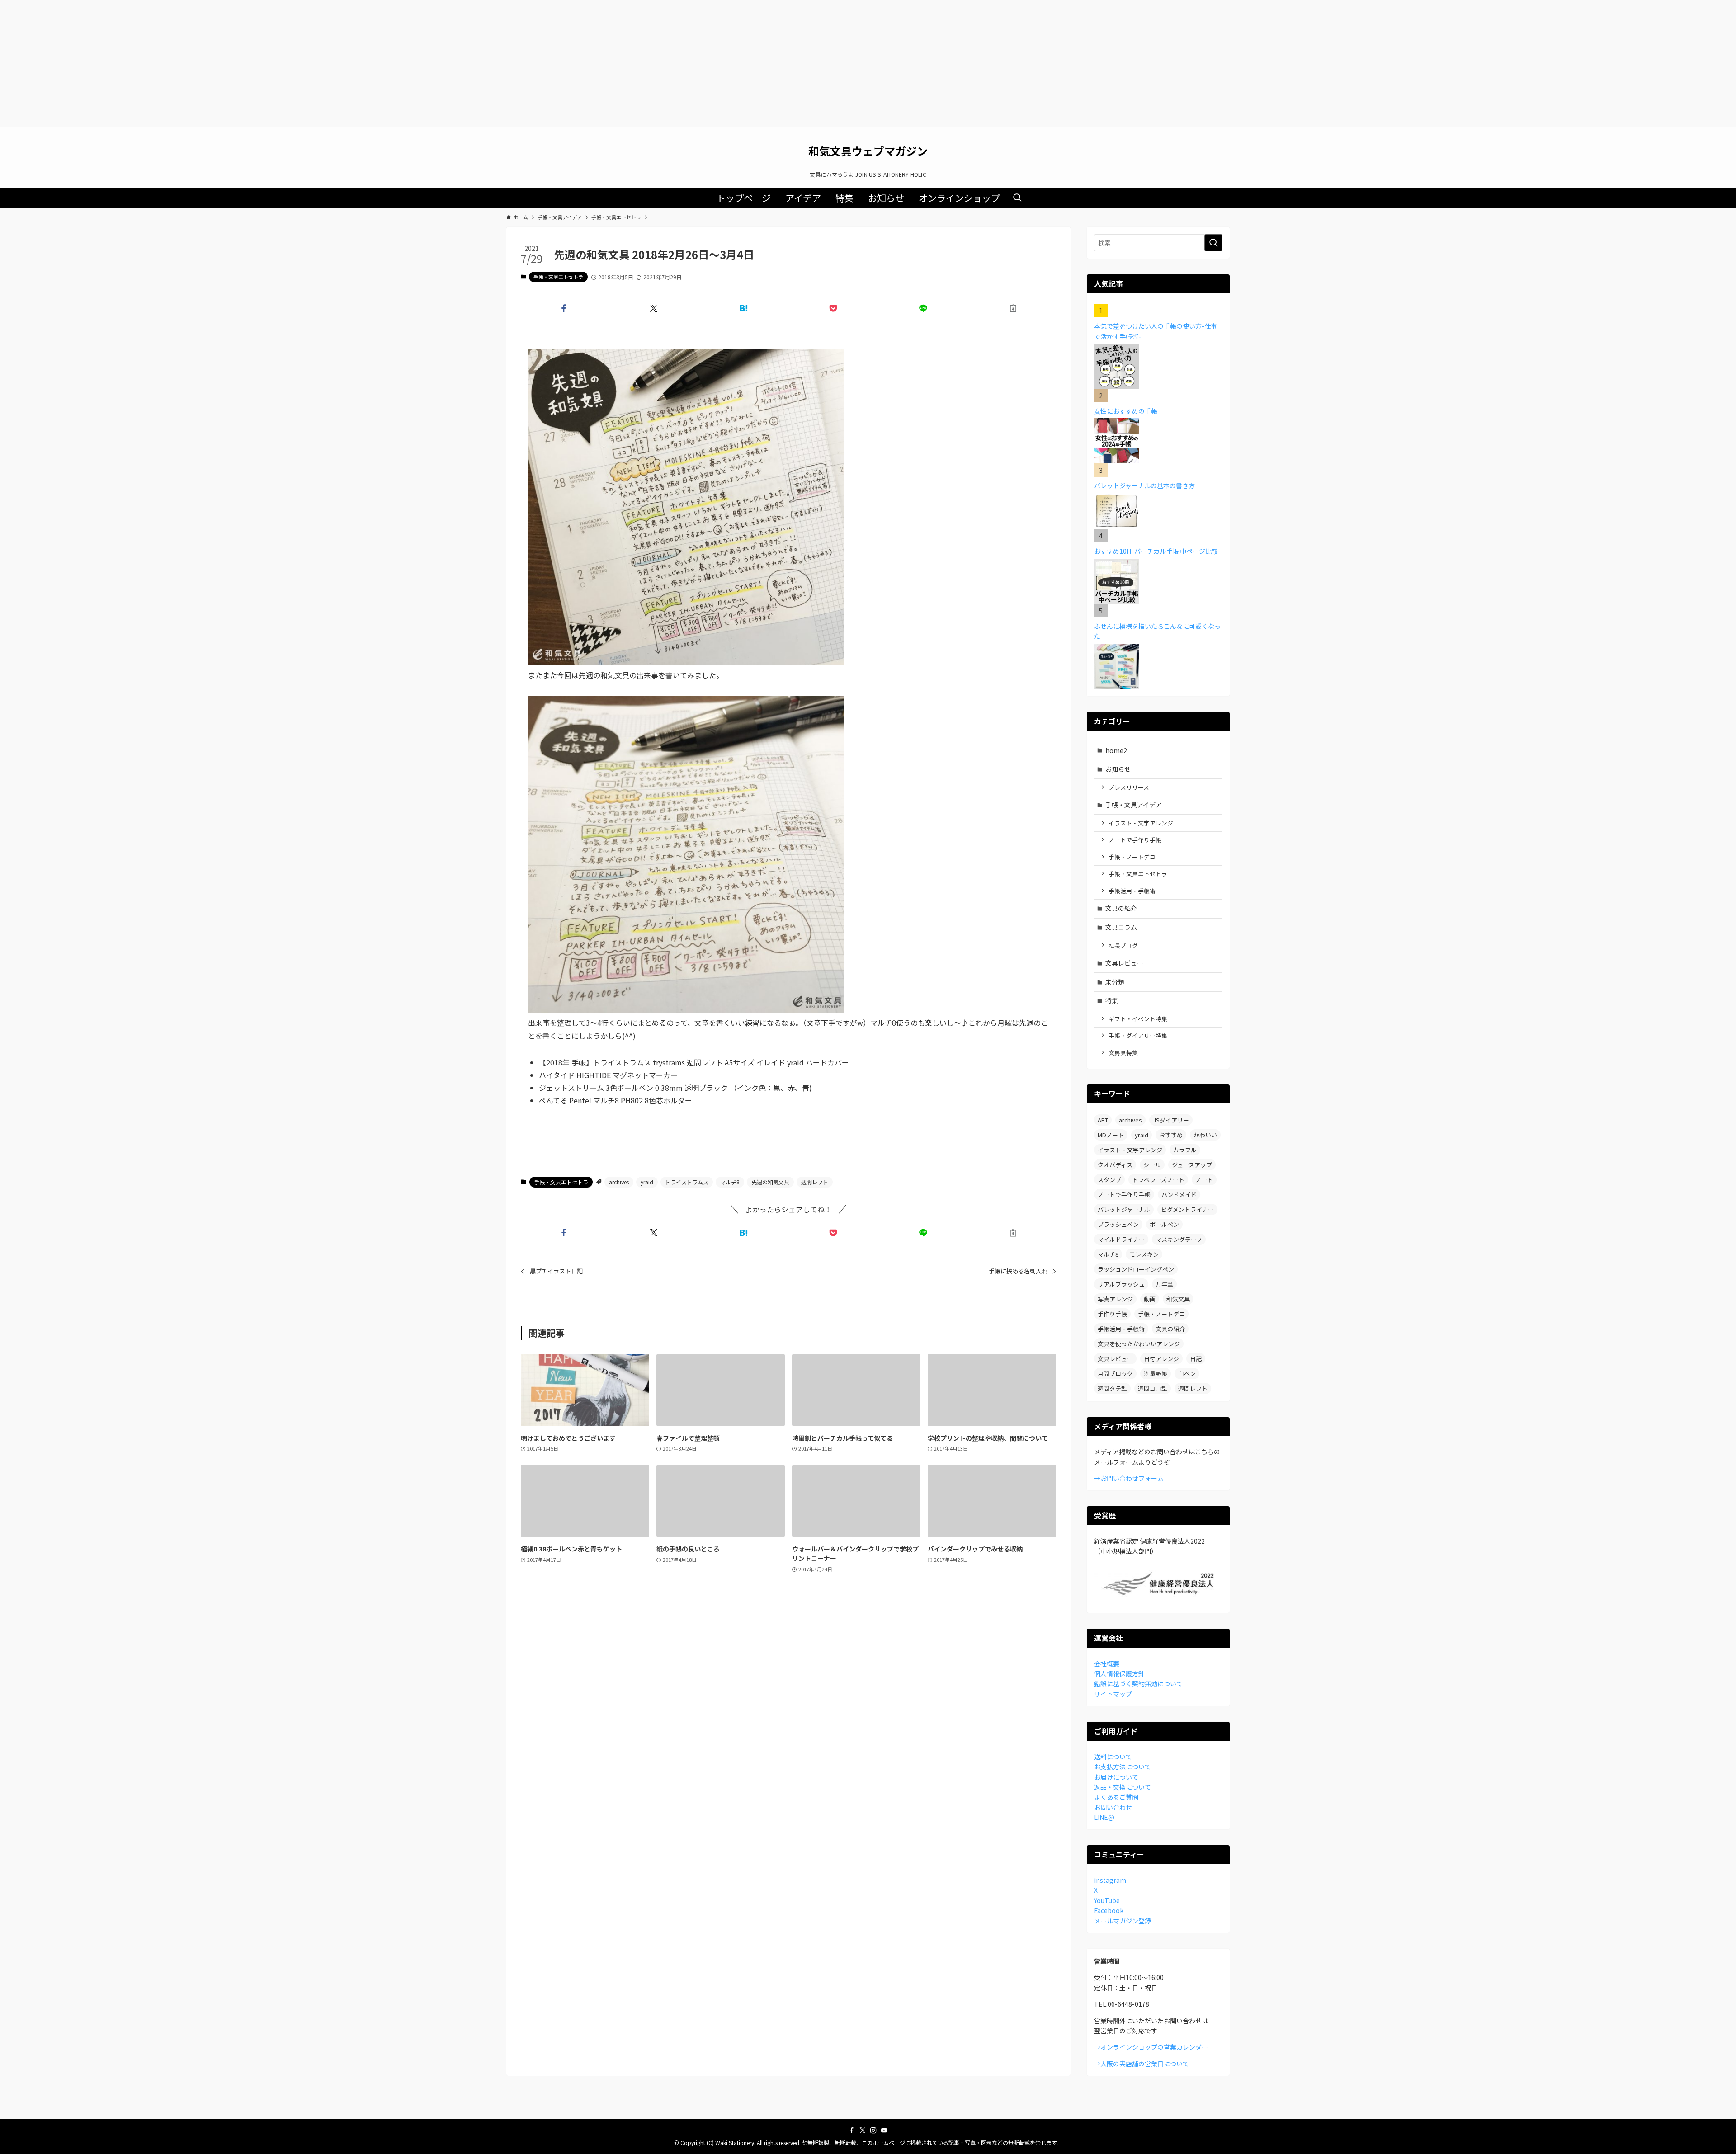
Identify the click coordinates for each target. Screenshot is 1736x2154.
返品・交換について (1123, 1787)
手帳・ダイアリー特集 (1138, 1035)
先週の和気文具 (770, 1182)
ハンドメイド (1179, 1195)
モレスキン (1144, 1254)
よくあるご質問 (1116, 1797)
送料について (1113, 1757)
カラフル (1185, 1150)
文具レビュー (1124, 963)
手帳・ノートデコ (1132, 857)
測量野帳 (1156, 1374)
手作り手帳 (1112, 1314)
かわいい (1205, 1135)
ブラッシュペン (1118, 1224)
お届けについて (1116, 1777)
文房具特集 (1123, 1053)
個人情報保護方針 (1119, 1673)
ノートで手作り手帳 (1135, 840)
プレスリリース (1129, 787)
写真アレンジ (1115, 1299)
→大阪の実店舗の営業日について (1142, 2064)
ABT (1103, 1120)
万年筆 (1164, 1284)
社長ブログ (1123, 945)
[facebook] (852, 2130)
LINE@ (1104, 1817)
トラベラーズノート (1158, 1180)
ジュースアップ (1192, 1165)
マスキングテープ (1179, 1239)
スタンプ (1109, 1180)
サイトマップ (1113, 1694)
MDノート (1111, 1135)
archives (619, 1182)
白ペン (1187, 1374)
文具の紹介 (1121, 908)
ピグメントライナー (1187, 1209)
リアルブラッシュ (1121, 1284)
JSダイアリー (1171, 1120)
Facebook (1109, 1910)
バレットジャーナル (1124, 1209)
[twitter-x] (863, 2130)
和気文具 (1178, 1299)
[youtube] (884, 2130)
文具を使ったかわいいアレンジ (1139, 1344)
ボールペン (1164, 1224)
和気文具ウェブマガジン (868, 151)
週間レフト (815, 1182)
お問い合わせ (1113, 1807)
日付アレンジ (1161, 1359)
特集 (1112, 1000)
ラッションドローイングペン (1136, 1269)
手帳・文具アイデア (1134, 805)
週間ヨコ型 (1153, 1388)
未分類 (1115, 982)
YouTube (1107, 1900)
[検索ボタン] (1017, 198)
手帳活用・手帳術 (1132, 891)
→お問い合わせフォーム (1129, 1478)
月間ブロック (1115, 1374)
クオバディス (1115, 1165)
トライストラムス (687, 1182)
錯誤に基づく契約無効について (1138, 1683)
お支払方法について (1123, 1767)
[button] (564, 308)
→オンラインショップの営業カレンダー (1151, 2047)
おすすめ (1171, 1135)
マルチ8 (730, 1182)
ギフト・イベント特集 (1138, 1019)
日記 (1196, 1359)
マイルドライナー (1121, 1239)
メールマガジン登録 (1123, 1921)
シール (1152, 1165)
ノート (1204, 1180)
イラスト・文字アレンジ (1141, 823)
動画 (1150, 1299)
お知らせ (1118, 769)
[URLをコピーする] (1013, 308)
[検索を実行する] (1213, 243)
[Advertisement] (868, 63)
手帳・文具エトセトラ (558, 277)
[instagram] (873, 2130)
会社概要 (1107, 1664)
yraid (647, 1182)
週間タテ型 (1112, 1388)
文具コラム (1121, 927)
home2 (1116, 750)
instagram (1110, 1880)
